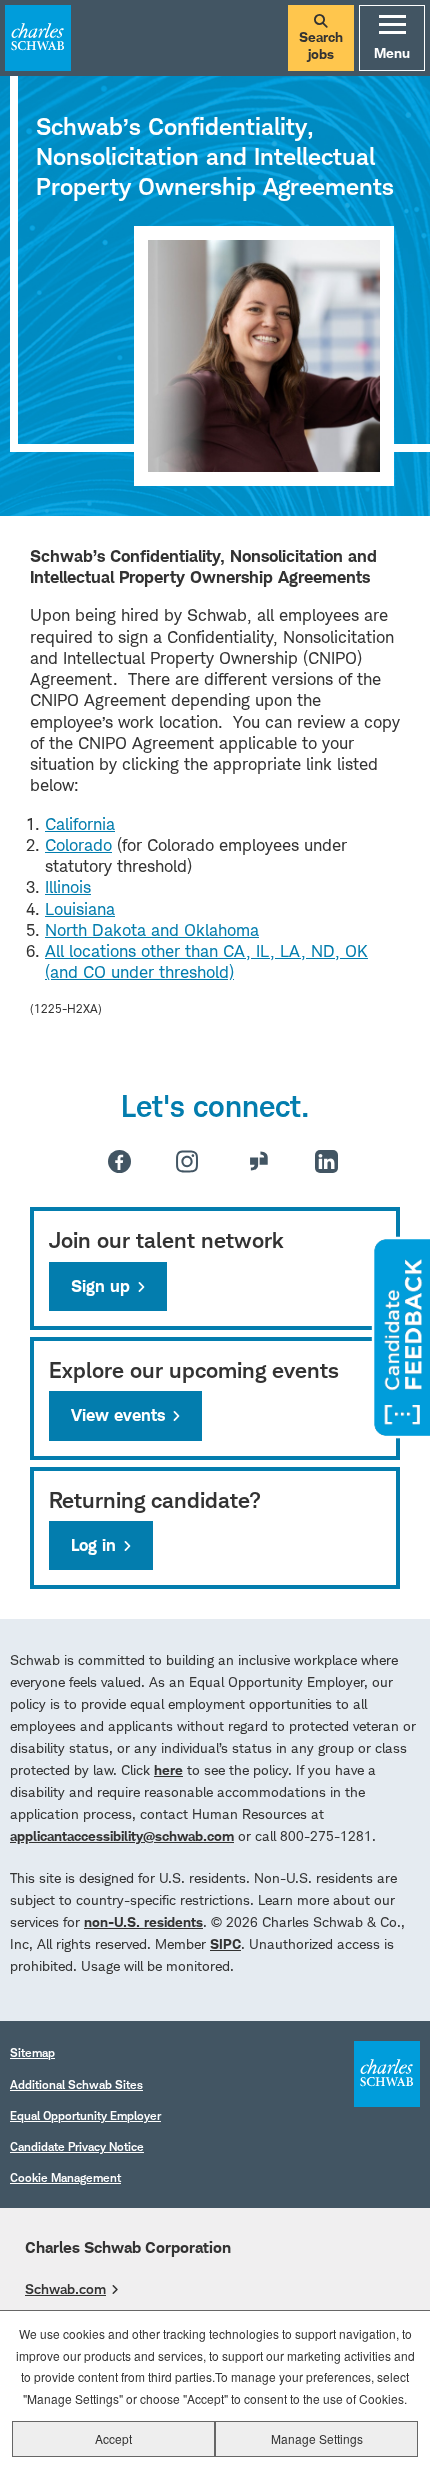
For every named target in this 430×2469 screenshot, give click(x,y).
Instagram (187, 1161)
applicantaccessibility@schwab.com (122, 1835)
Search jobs (321, 45)
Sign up (100, 1286)
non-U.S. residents (143, 1921)
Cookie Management (65, 2177)
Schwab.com (65, 2288)
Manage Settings (317, 2438)
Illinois (68, 887)
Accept (113, 2438)
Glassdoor (259, 1161)
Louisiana (80, 909)
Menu (392, 52)
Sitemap (32, 2052)
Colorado (78, 845)
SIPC (225, 1943)
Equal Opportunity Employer (85, 2115)
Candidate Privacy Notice (77, 2146)
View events (118, 1415)
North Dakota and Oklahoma (152, 930)
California (80, 824)
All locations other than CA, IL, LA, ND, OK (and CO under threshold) (206, 961)
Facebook (119, 1161)
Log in (93, 1545)
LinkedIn (326, 1161)
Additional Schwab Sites (76, 2084)
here (168, 1769)
